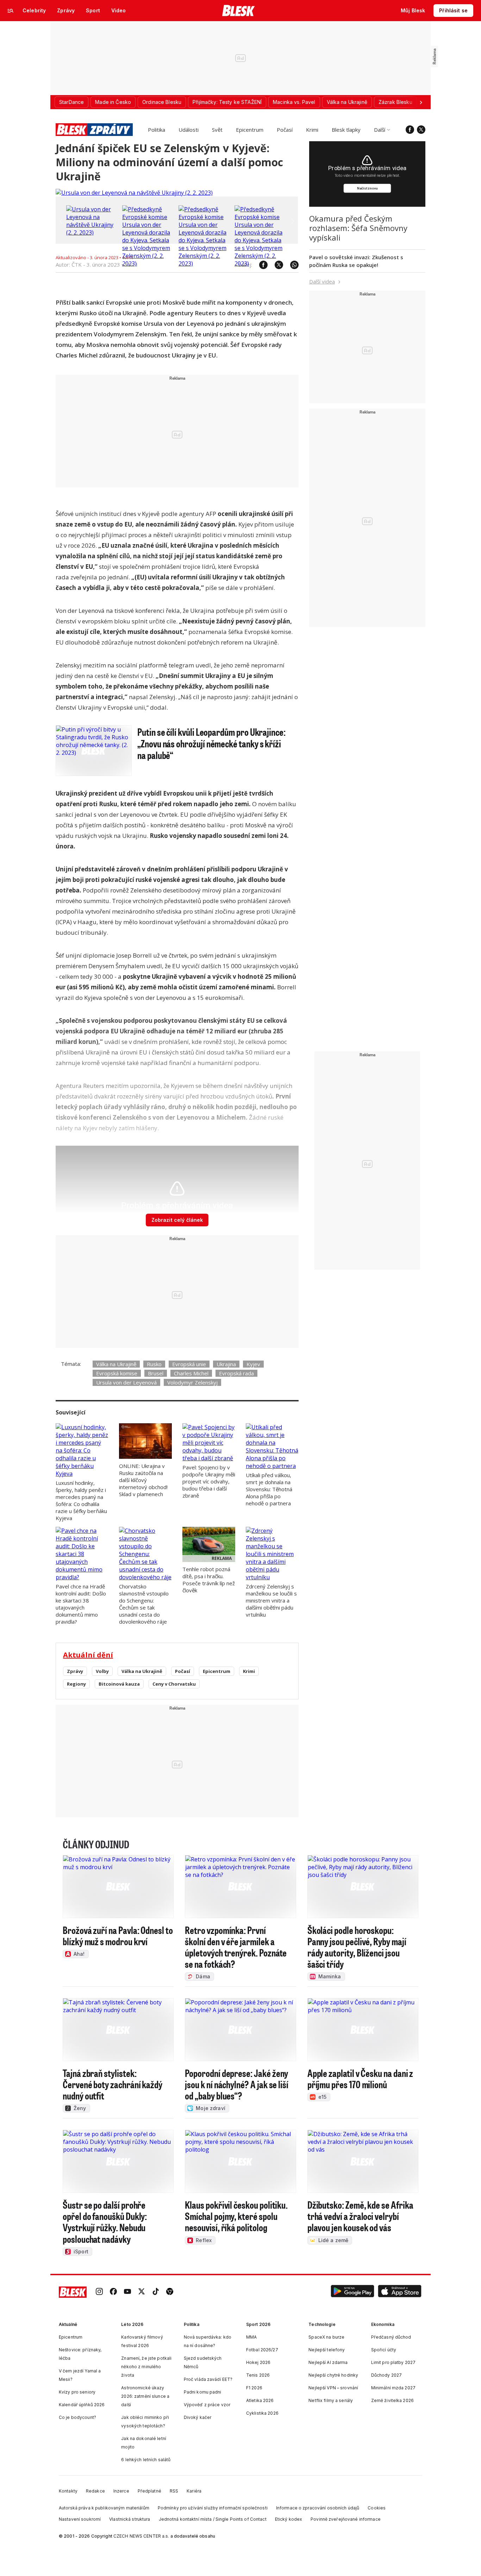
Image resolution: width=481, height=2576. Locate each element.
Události (189, 130)
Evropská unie (189, 1364)
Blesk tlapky (346, 130)
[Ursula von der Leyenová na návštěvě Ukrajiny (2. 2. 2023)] (134, 193)
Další (380, 130)
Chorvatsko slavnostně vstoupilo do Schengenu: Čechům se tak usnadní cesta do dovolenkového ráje (144, 1604)
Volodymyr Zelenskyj (192, 1382)
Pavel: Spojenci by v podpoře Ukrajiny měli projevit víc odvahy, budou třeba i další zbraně (209, 1481)
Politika (157, 130)
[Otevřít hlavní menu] (11, 11)
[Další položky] (421, 102)
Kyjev (253, 1364)
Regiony (76, 1684)
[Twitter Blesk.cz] (421, 130)
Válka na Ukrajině (116, 1364)
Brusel (156, 1373)
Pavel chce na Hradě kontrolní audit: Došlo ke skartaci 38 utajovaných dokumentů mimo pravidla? (81, 1604)
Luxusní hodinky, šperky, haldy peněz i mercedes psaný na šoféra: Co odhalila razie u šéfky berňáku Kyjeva (81, 1500)
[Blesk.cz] (239, 11)
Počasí (285, 130)
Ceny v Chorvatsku (174, 1684)
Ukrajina (226, 1364)
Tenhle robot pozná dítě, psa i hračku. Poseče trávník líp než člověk (209, 1580)
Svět (217, 130)
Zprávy (75, 1671)
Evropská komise (117, 1373)
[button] (352, 2292)
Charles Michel (191, 1373)
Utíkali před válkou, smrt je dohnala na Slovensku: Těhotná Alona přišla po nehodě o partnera (269, 1489)
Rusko (154, 1364)
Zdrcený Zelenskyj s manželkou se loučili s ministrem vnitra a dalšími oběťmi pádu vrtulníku (271, 1600)
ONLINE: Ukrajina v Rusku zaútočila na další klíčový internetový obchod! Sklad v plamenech (143, 1480)
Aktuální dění (88, 1655)
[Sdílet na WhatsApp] (291, 265)
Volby (102, 1671)
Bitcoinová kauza (119, 1684)
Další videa (322, 281)
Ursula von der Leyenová (126, 1382)
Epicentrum (250, 130)
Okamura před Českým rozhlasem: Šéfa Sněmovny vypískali (358, 228)
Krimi (312, 130)
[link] (99, 2292)
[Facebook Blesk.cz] (410, 130)
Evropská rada (236, 1373)
